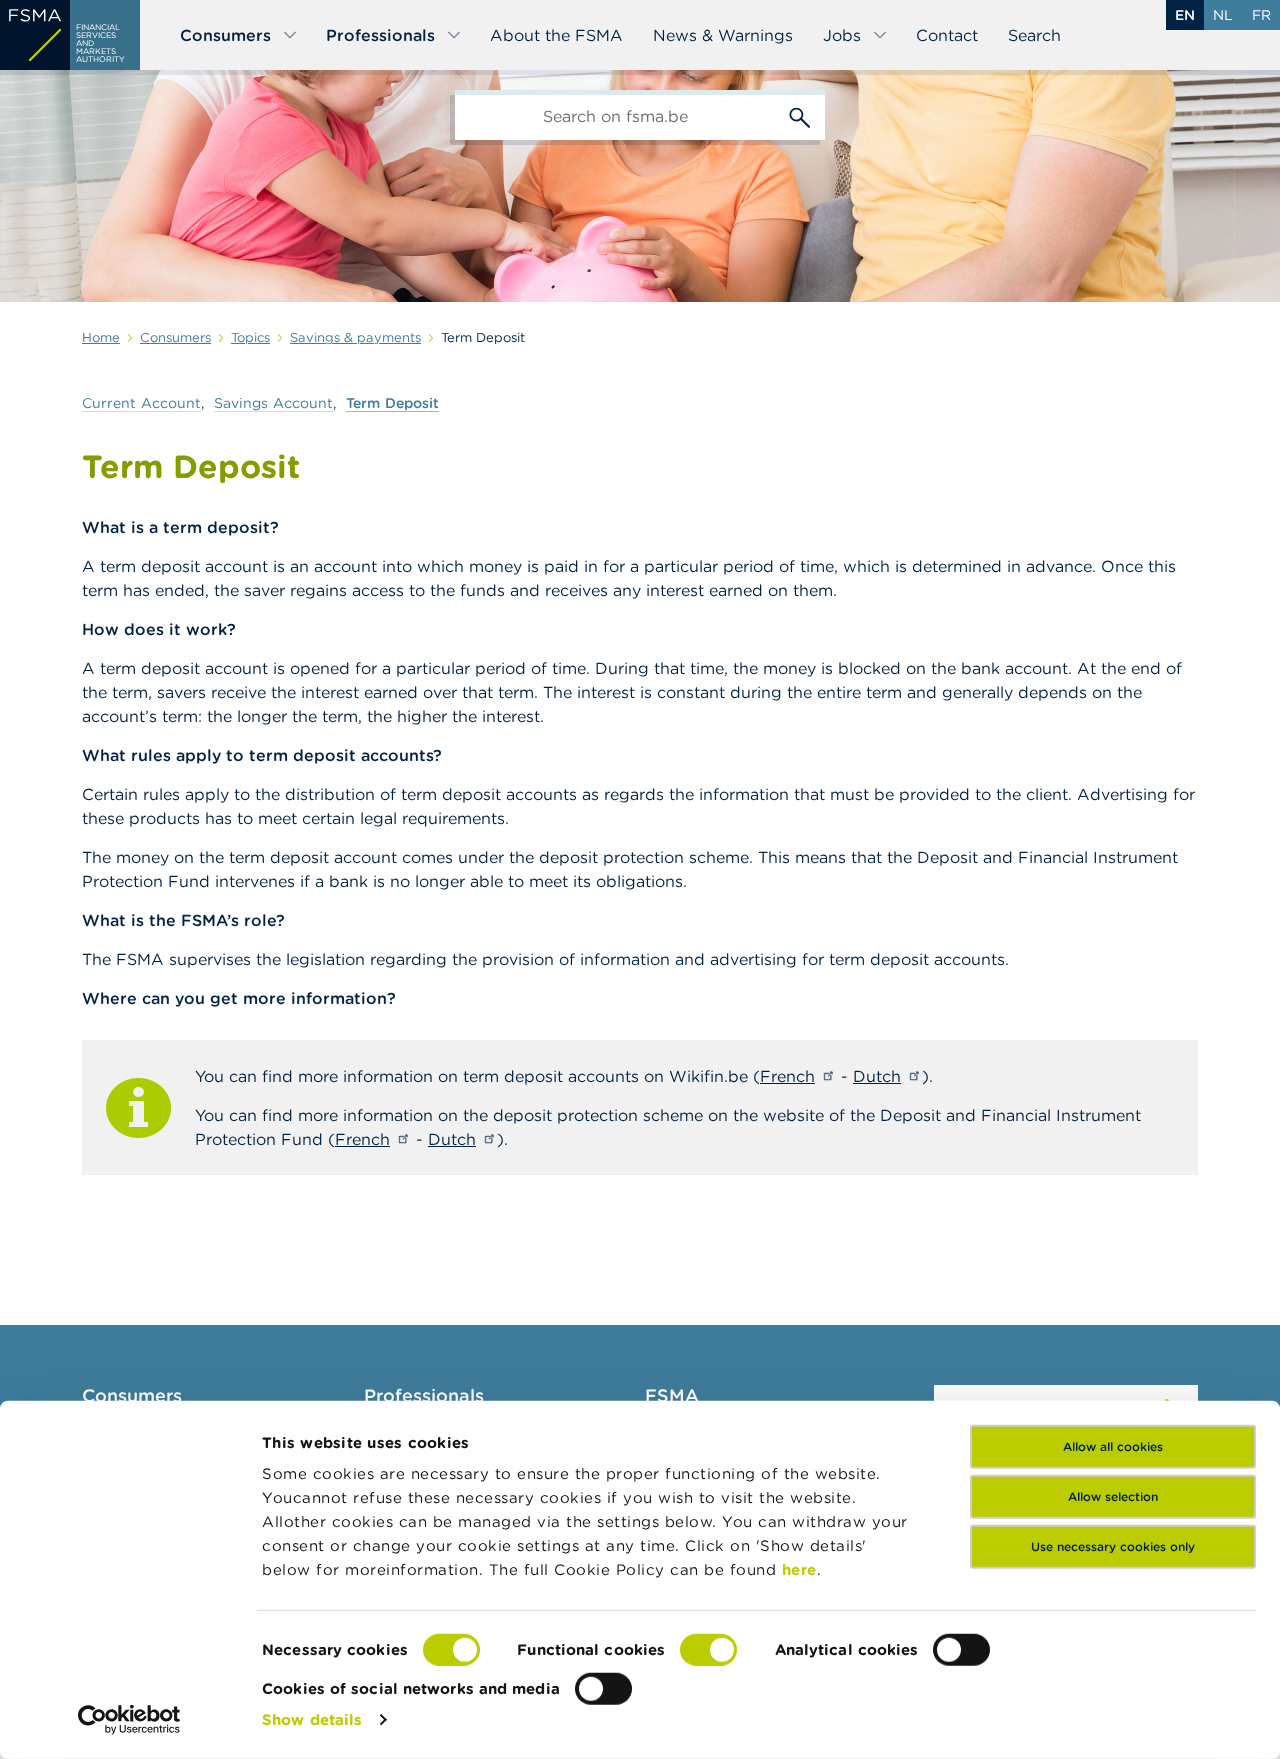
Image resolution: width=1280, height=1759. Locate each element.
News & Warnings (723, 35)
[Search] (800, 115)
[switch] (708, 1650)
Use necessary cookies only (1113, 1546)
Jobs (842, 35)
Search (1034, 35)
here (799, 1569)
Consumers (225, 35)
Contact (947, 35)
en (1185, 15)
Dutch (877, 1076)
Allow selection (1113, 1496)
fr (1261, 15)
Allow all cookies (1113, 1446)
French (787, 1076)
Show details (312, 1719)
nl (1223, 15)
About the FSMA (556, 35)
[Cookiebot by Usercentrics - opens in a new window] (129, 1720)
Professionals (380, 35)
